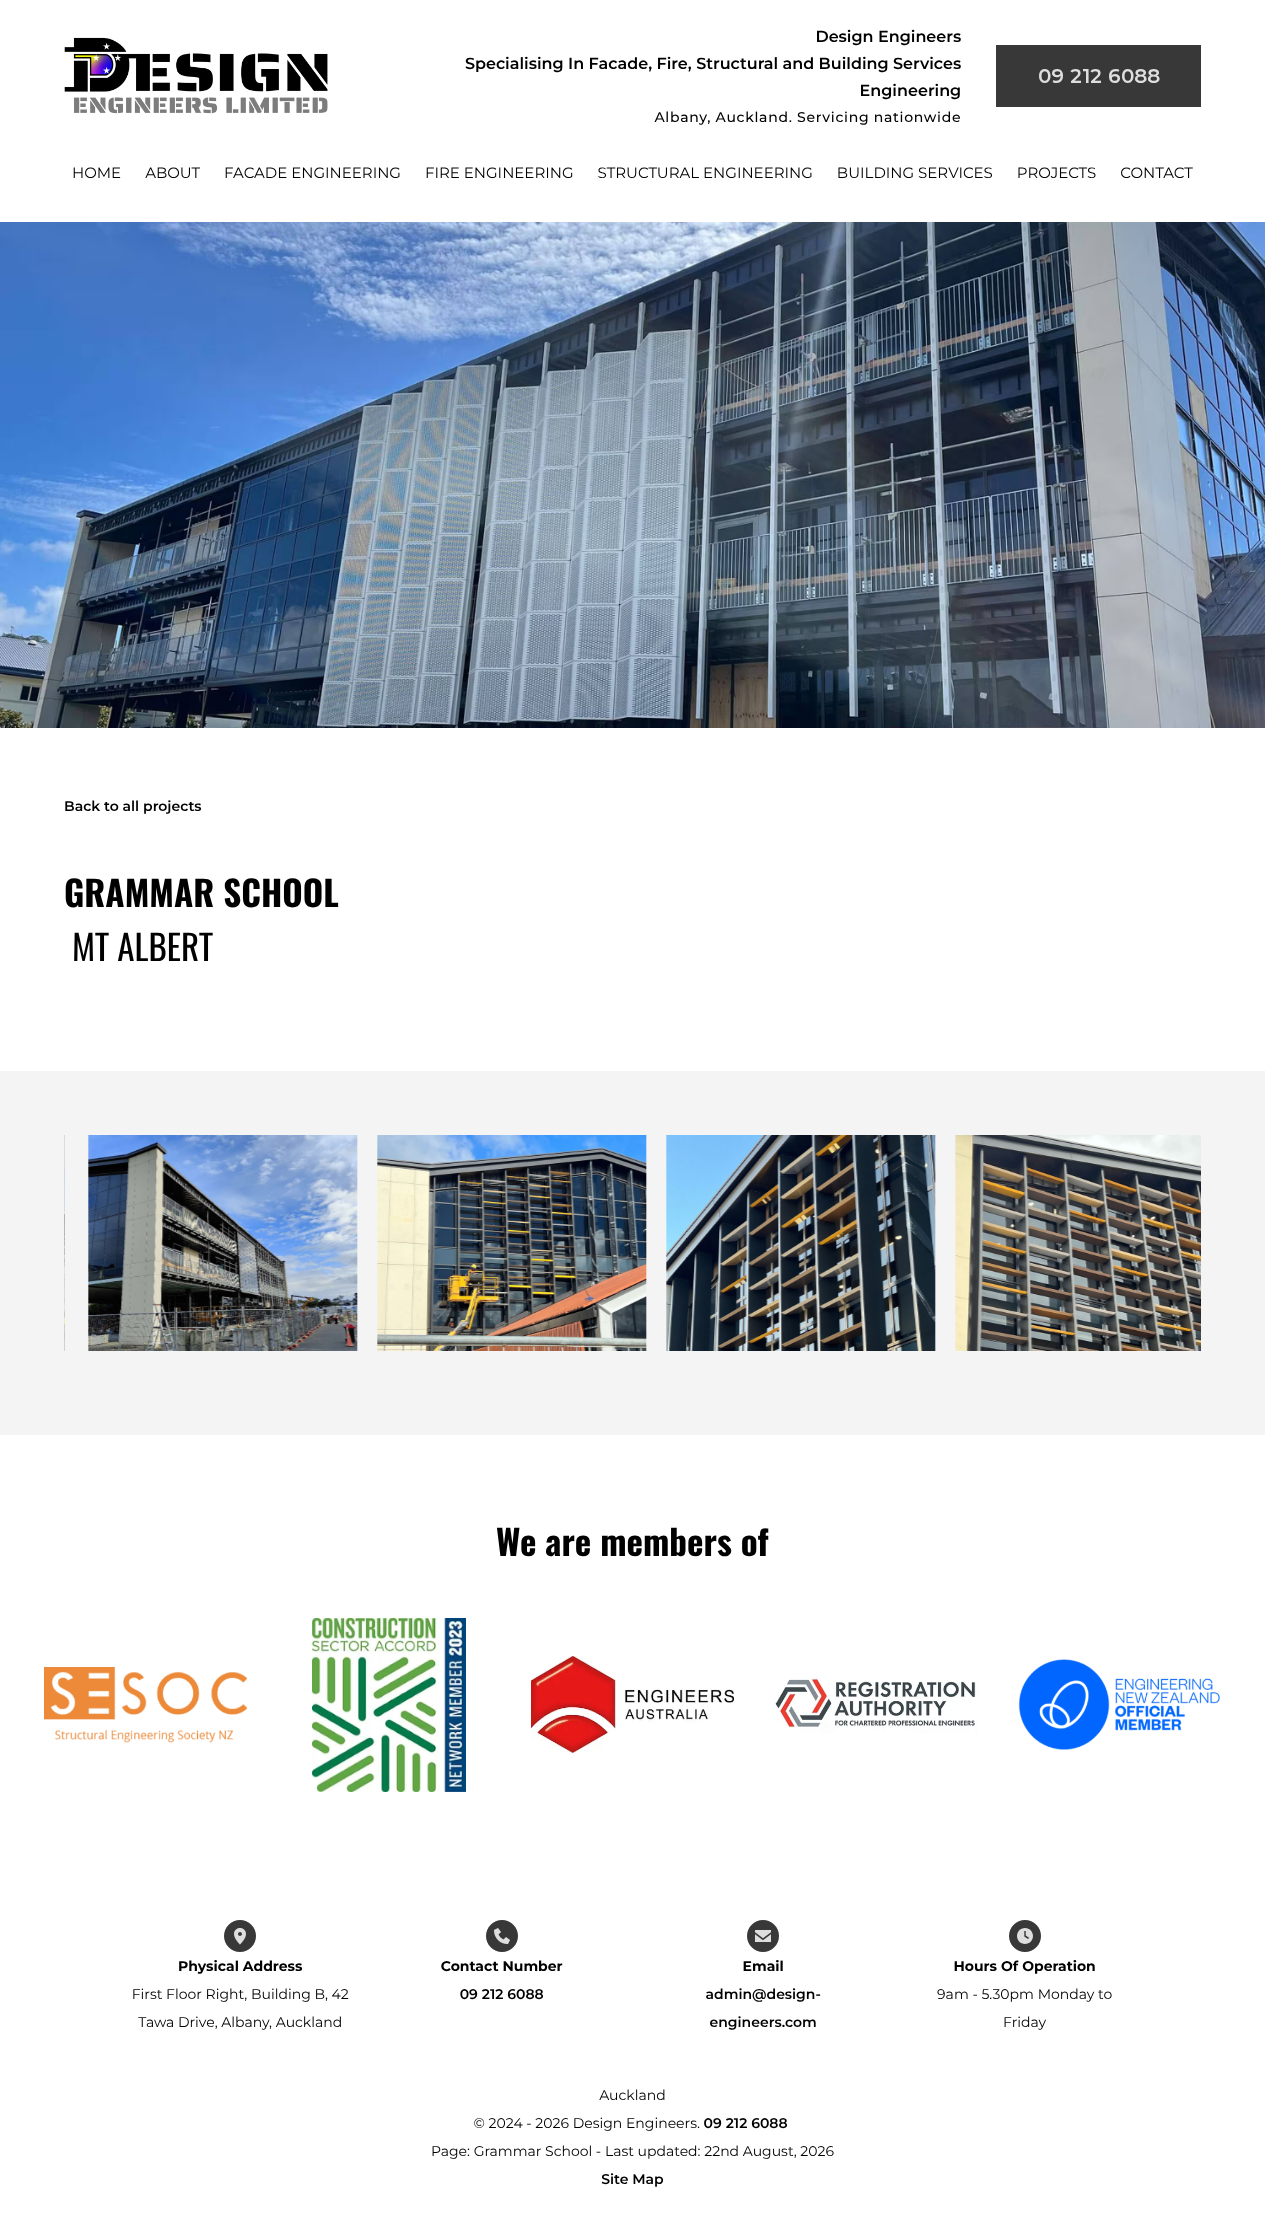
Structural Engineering (705, 172)
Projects (1056, 172)
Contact (1156, 172)
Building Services (915, 172)
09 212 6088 (502, 1994)
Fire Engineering (499, 172)
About (172, 172)
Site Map (632, 2179)
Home (96, 172)
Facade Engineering (312, 172)
